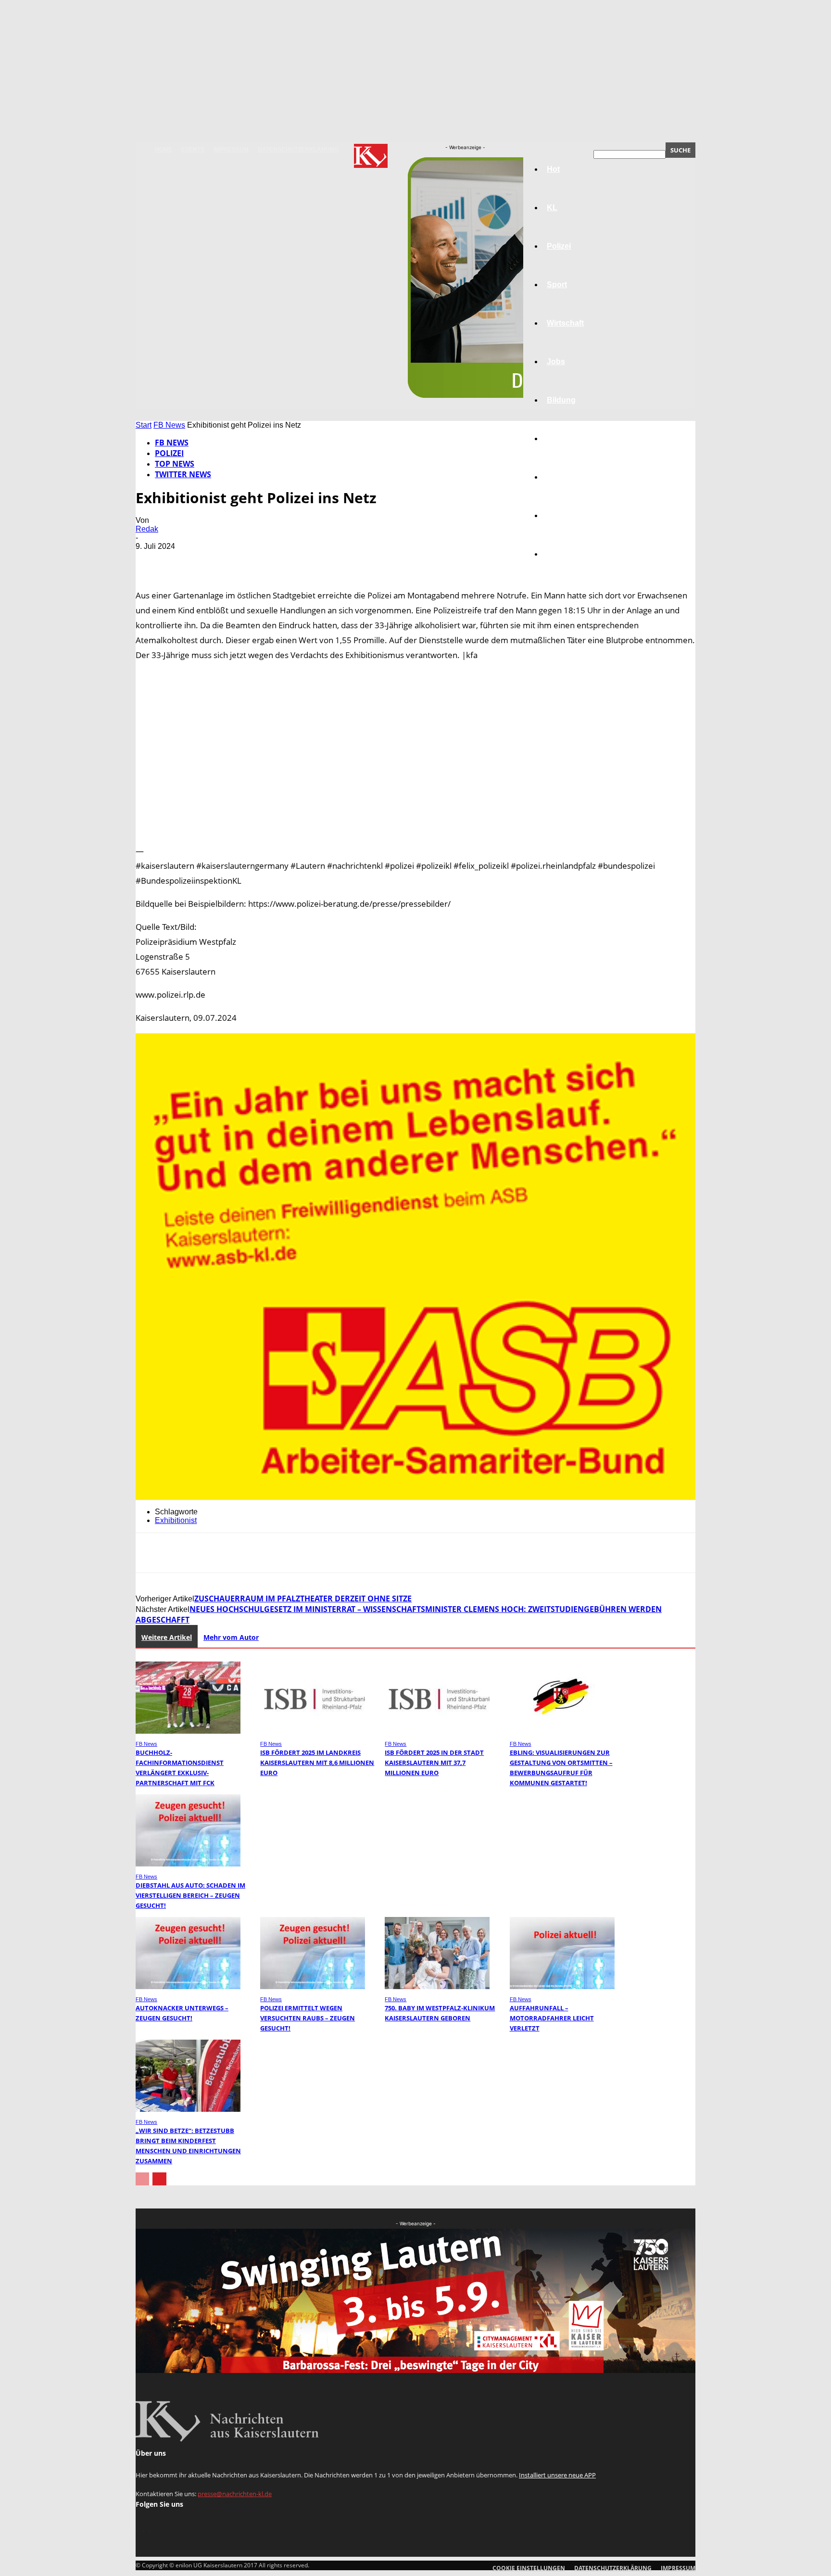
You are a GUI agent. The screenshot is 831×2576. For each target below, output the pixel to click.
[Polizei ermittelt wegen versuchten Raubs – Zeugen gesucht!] (313, 1986)
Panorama (566, 554)
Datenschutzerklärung (298, 150)
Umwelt (560, 438)
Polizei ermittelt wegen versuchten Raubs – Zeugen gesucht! (308, 2018)
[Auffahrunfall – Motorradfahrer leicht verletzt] (562, 1986)
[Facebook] (151, 560)
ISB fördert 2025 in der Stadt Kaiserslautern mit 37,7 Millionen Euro (434, 1763)
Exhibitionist (176, 1520)
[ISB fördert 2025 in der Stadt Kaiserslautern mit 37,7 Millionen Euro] (437, 1731)
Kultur (558, 515)
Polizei (169, 453)
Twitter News (183, 474)
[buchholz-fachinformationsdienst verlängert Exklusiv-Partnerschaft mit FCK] (188, 1731)
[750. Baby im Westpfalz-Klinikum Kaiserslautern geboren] (437, 1986)
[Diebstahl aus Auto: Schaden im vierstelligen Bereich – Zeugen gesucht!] (188, 1864)
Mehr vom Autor (231, 1637)
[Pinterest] (221, 560)
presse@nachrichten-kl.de (235, 2494)
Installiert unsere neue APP (557, 2475)
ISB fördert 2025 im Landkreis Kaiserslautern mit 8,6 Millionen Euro (317, 1763)
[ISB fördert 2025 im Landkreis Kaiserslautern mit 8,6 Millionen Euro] (313, 1731)
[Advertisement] (415, 753)
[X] (186, 560)
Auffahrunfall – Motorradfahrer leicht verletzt (552, 2018)
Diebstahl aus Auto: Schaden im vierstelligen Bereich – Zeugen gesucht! (190, 1895)
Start (144, 425)
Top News (175, 464)
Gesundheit (568, 477)
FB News (169, 425)
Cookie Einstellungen (529, 2568)
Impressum (231, 150)
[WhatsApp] (255, 560)
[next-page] (159, 2179)
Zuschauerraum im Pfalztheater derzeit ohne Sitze (303, 1599)
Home (164, 150)
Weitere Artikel (167, 1637)
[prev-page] (142, 2179)
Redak (147, 529)
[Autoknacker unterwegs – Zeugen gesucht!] (188, 1986)
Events (193, 150)
